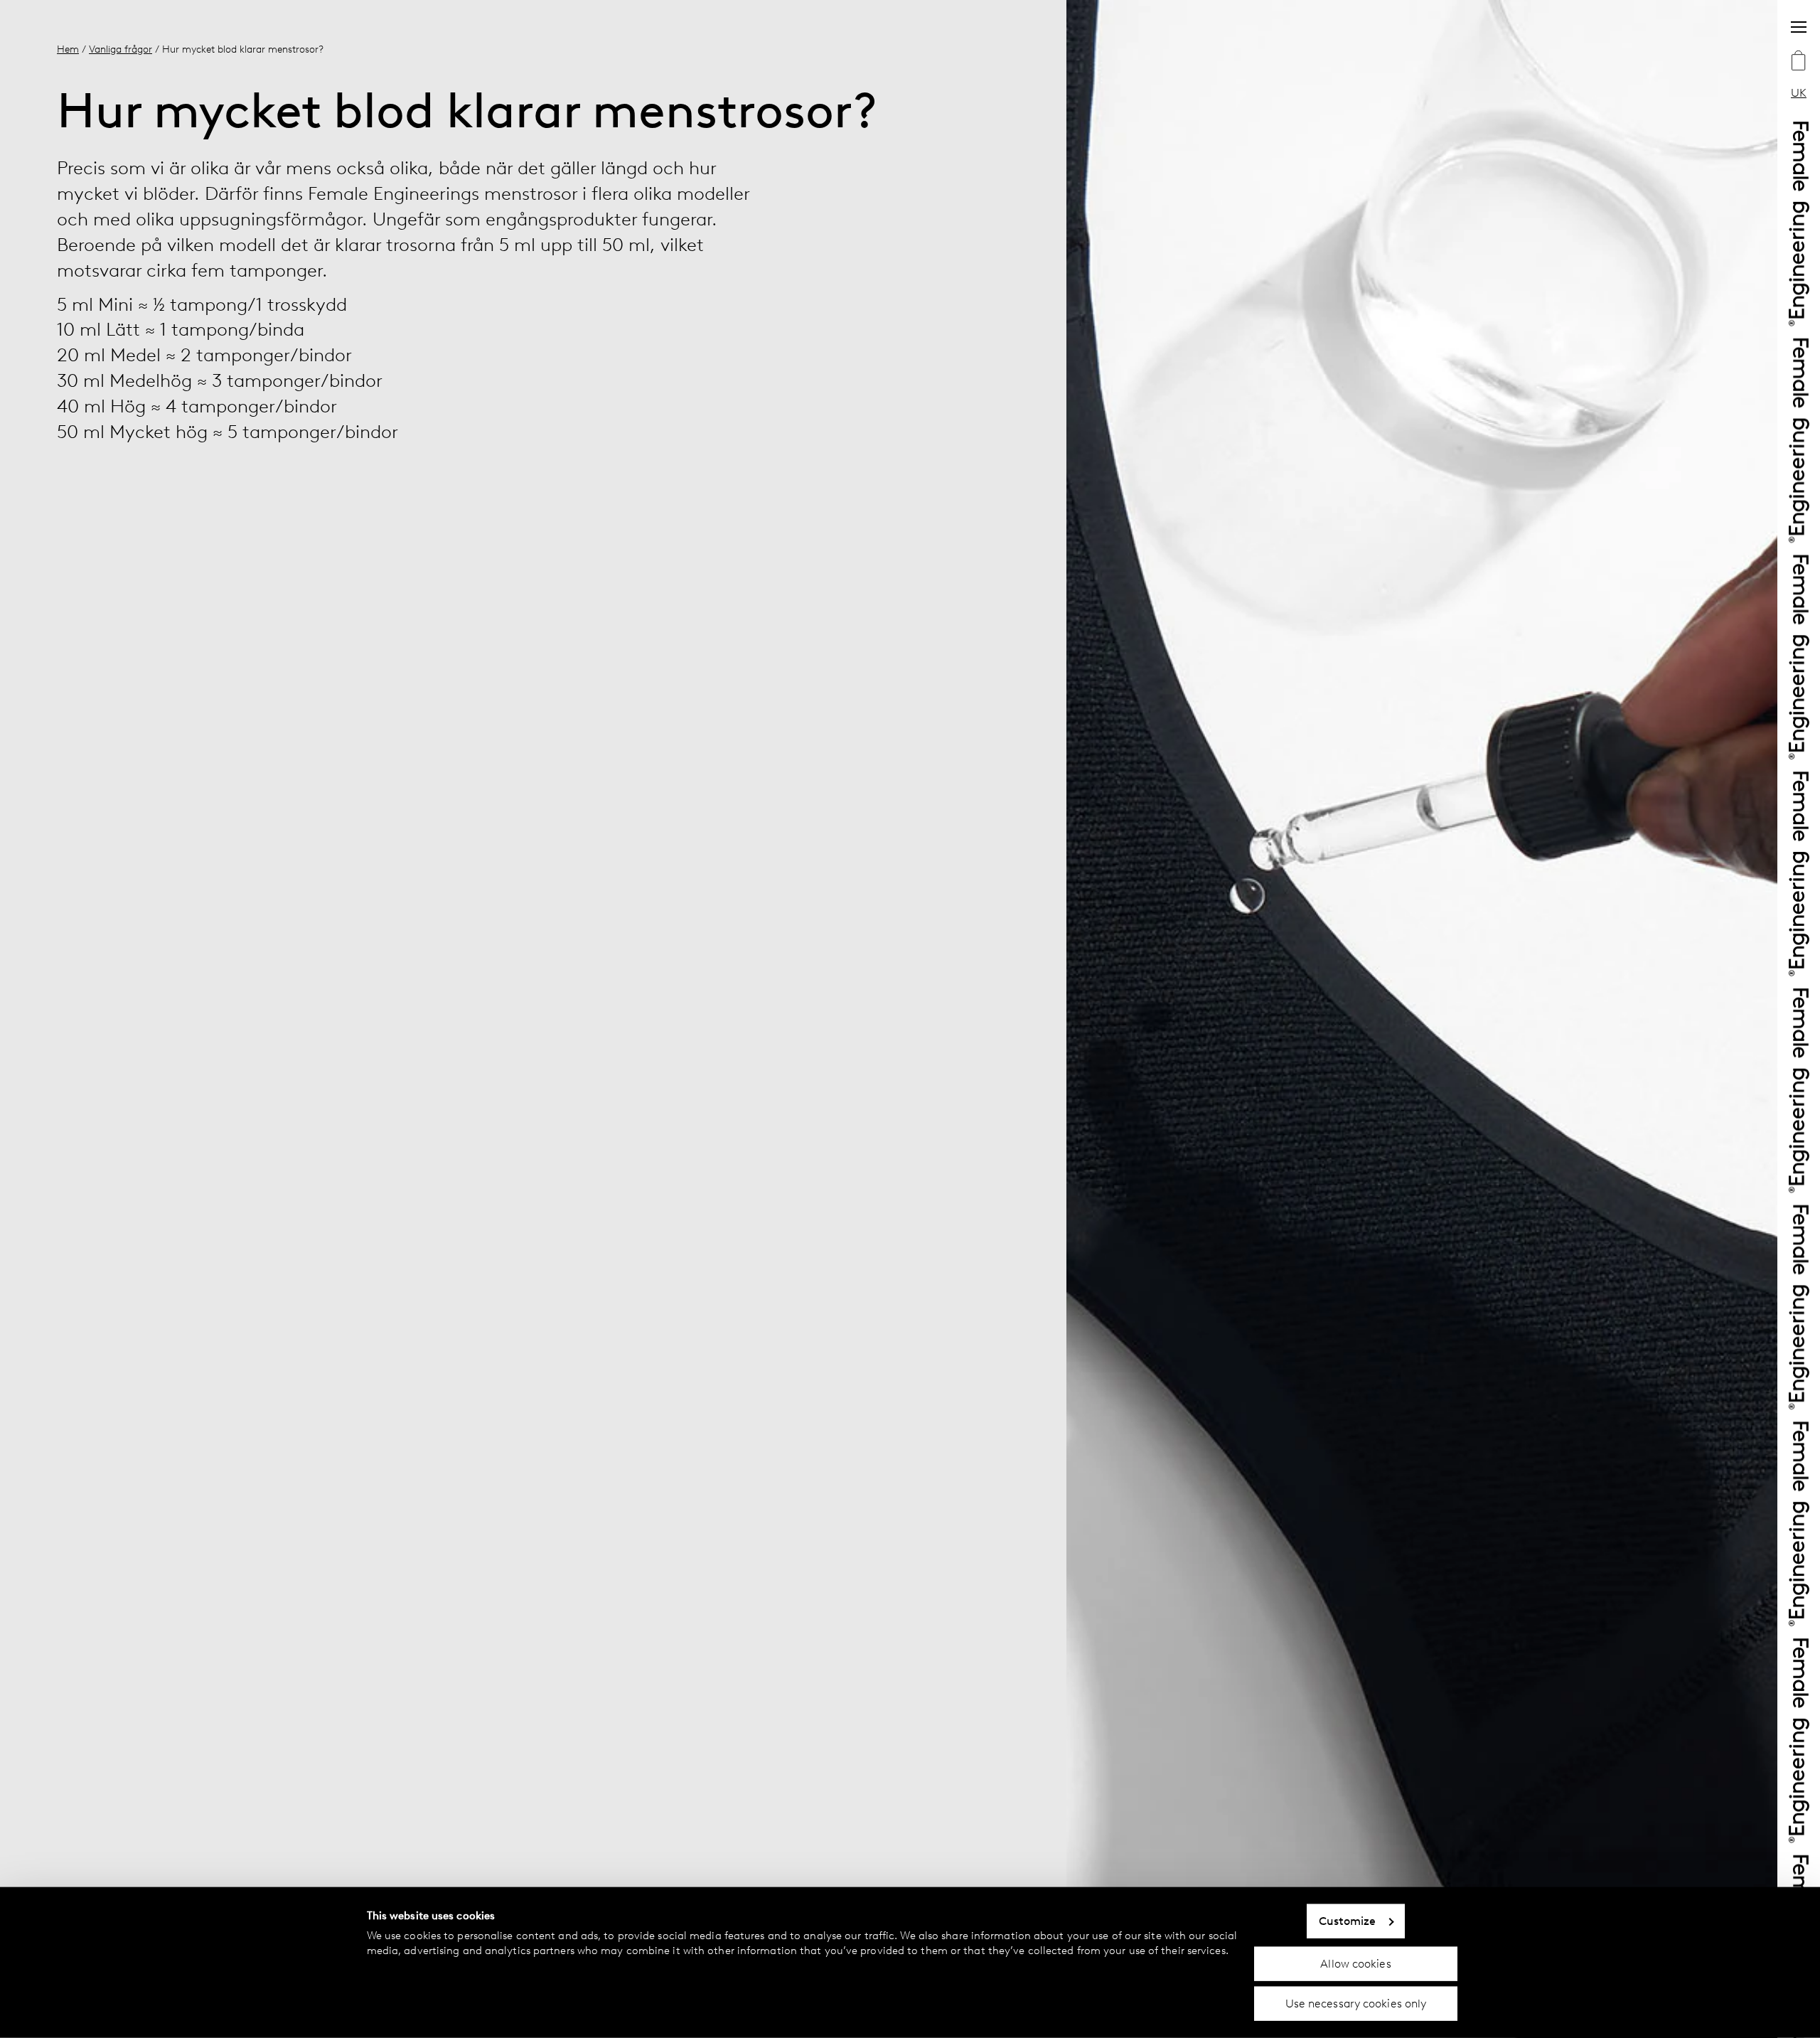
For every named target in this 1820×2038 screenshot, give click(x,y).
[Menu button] (1799, 27)
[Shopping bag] (1799, 62)
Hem (68, 49)
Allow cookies (1355, 1963)
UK (1799, 93)
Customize (1348, 1921)
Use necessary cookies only (1356, 2004)
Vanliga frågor (121, 49)
